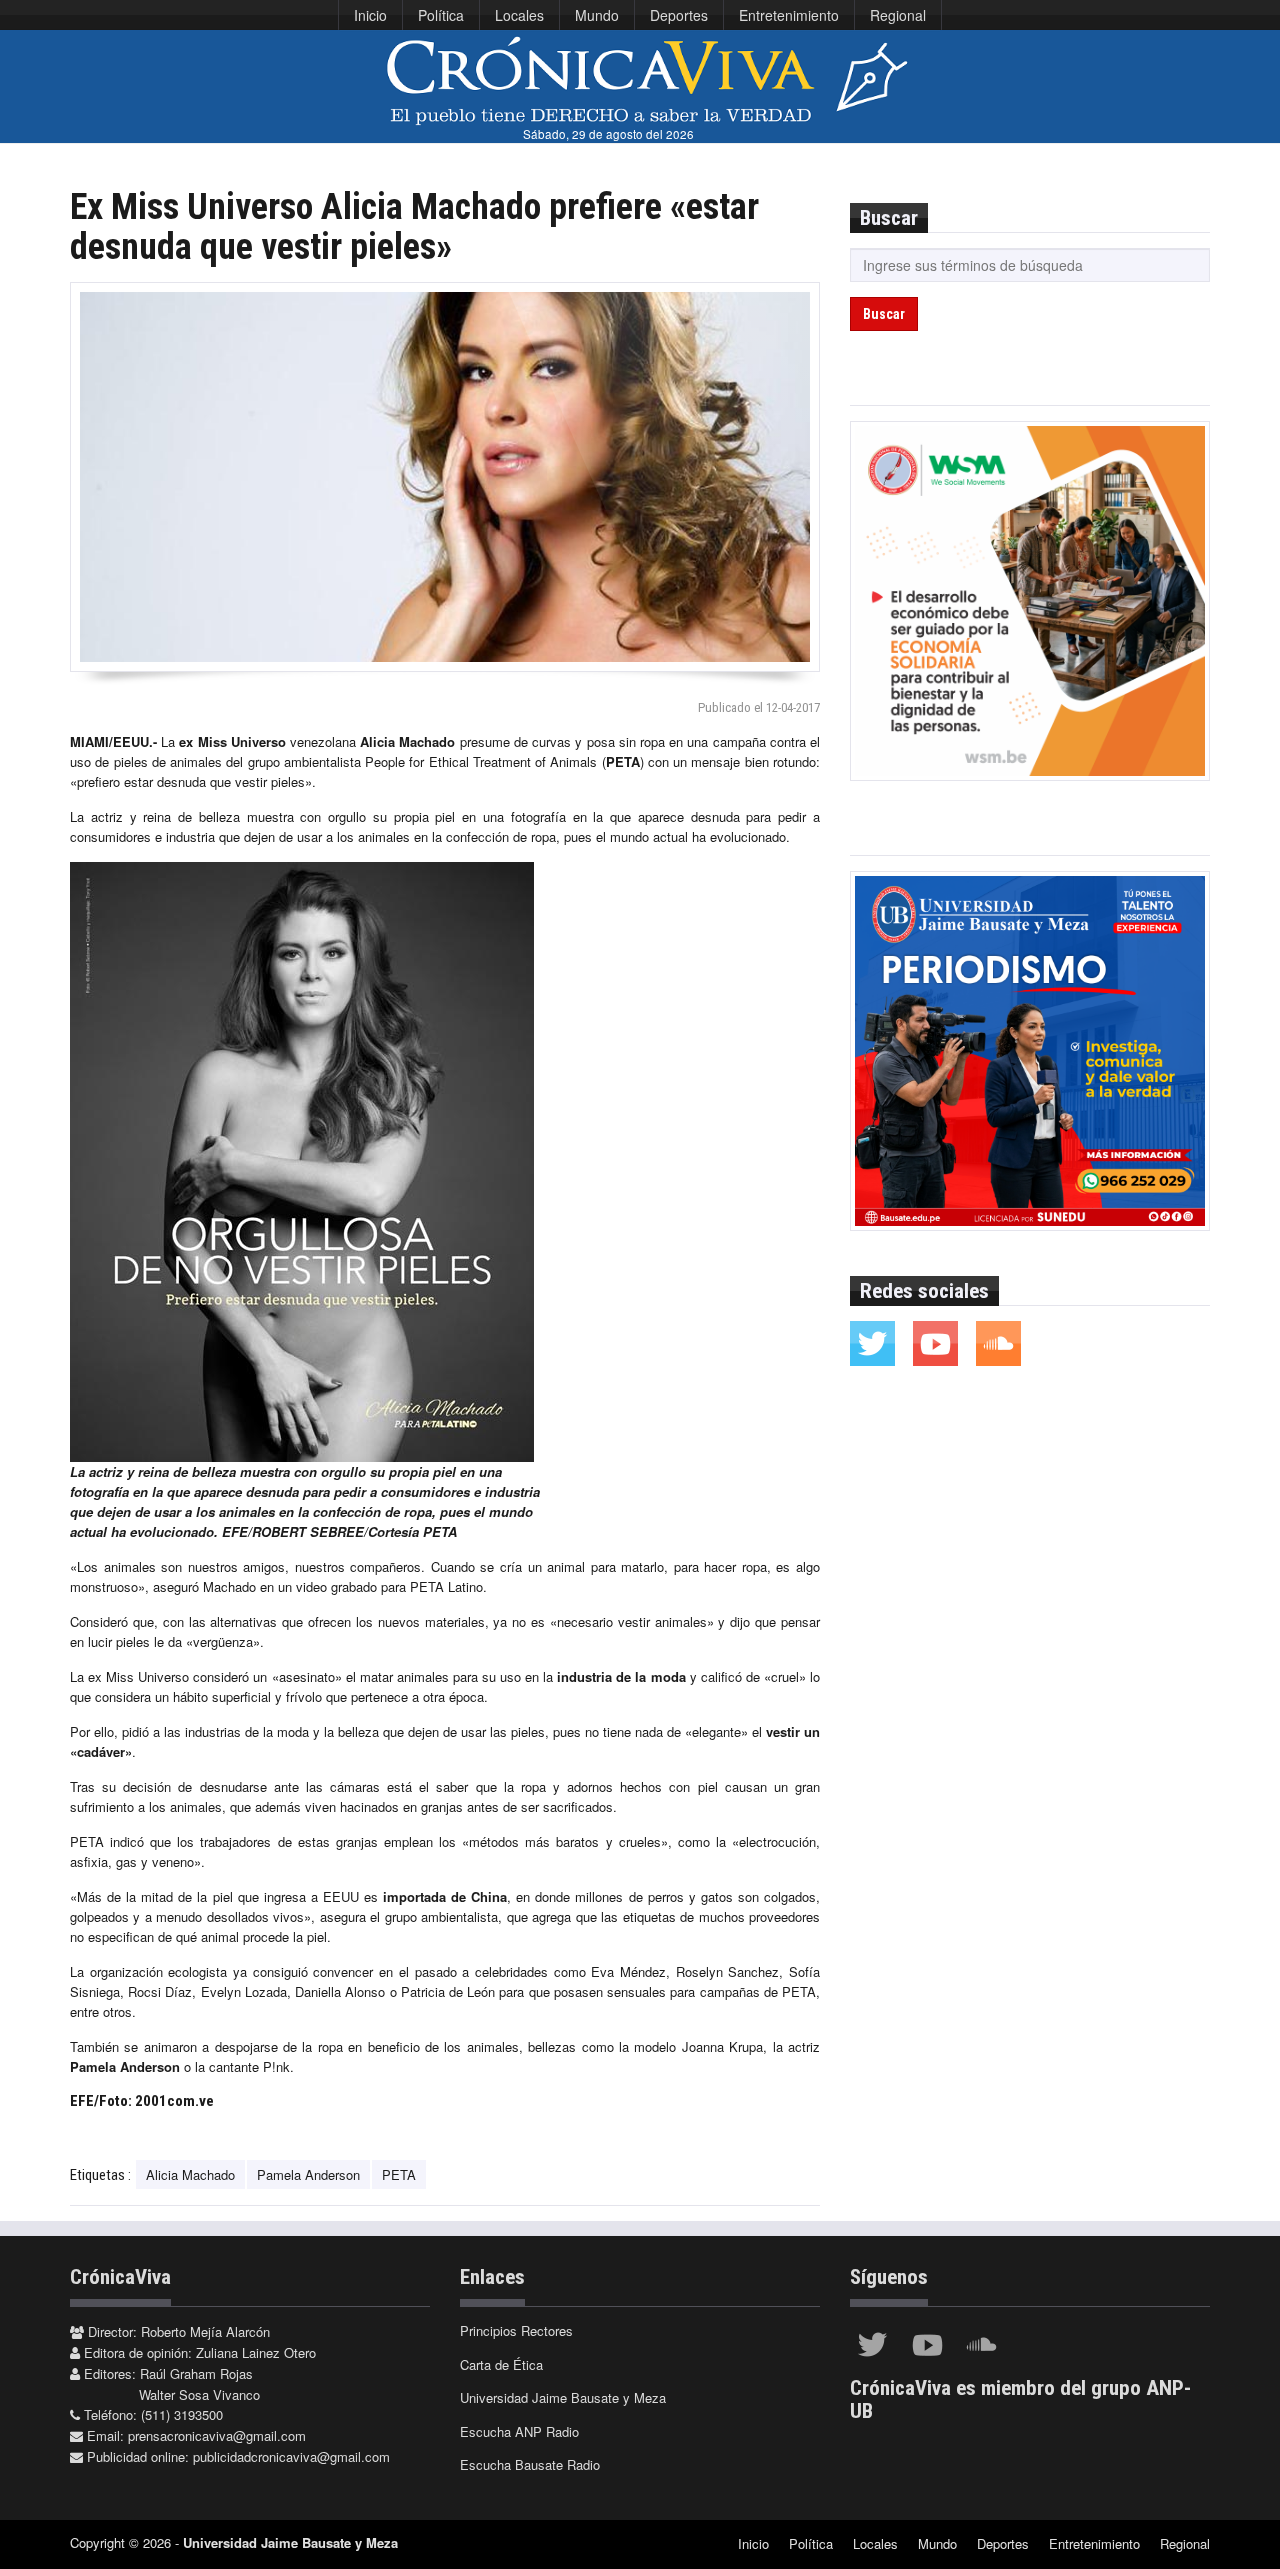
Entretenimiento (789, 15)
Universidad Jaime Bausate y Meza (563, 2397)
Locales (519, 15)
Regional (898, 15)
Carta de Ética (501, 2364)
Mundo (597, 15)
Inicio (370, 15)
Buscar (884, 314)
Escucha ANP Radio (519, 2431)
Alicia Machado (190, 2174)
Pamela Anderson (308, 2174)
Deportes (679, 15)
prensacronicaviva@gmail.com (217, 2435)
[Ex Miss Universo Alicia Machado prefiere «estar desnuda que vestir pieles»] (445, 477)
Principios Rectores (516, 2330)
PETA (399, 2174)
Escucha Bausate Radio (530, 2464)
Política (441, 15)
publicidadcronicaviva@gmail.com (291, 2456)
